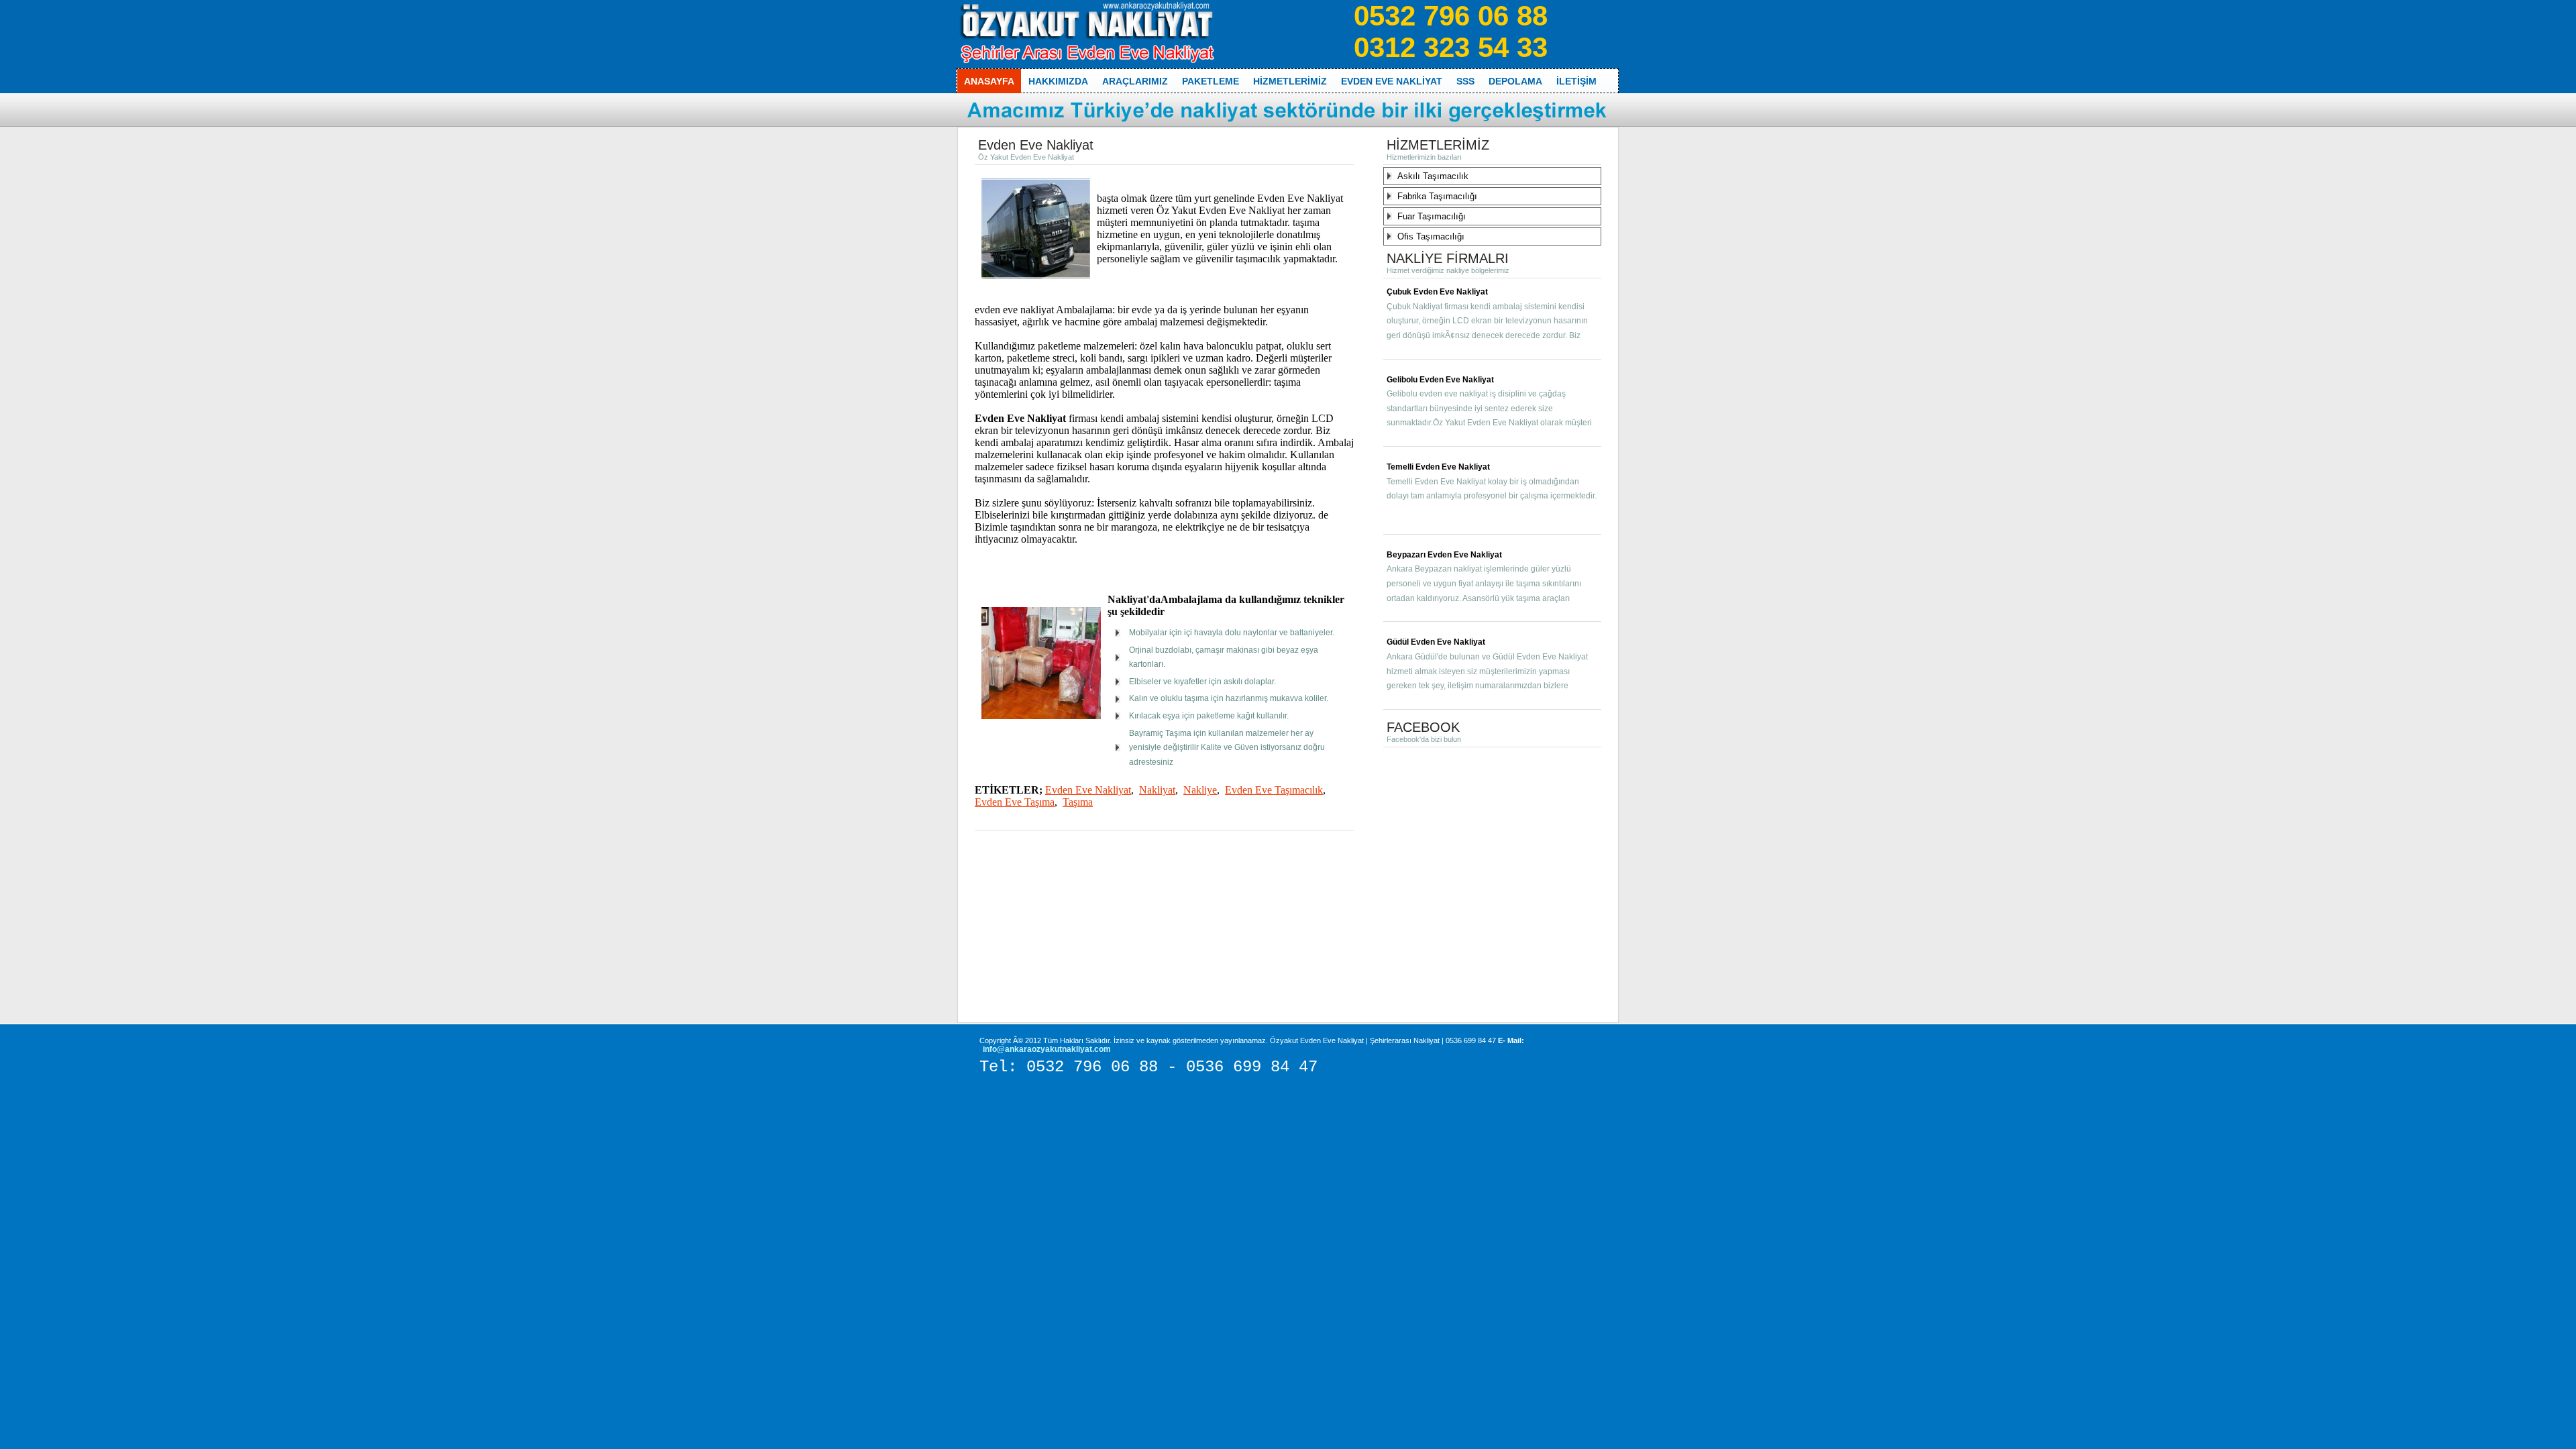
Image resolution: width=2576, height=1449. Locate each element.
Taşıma (1078, 802)
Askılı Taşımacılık (1433, 176)
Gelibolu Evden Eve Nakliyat (1440, 380)
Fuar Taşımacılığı (1432, 216)
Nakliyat (1157, 790)
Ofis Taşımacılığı (1431, 236)
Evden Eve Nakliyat (1088, 790)
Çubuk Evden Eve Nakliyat (1437, 292)
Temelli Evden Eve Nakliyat (1438, 467)
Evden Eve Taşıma (1015, 802)
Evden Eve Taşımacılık (1274, 790)
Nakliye (1200, 790)
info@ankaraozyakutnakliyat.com (1047, 1049)
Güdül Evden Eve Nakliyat (1436, 642)
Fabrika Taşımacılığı (1437, 196)
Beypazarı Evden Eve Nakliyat (1444, 555)
